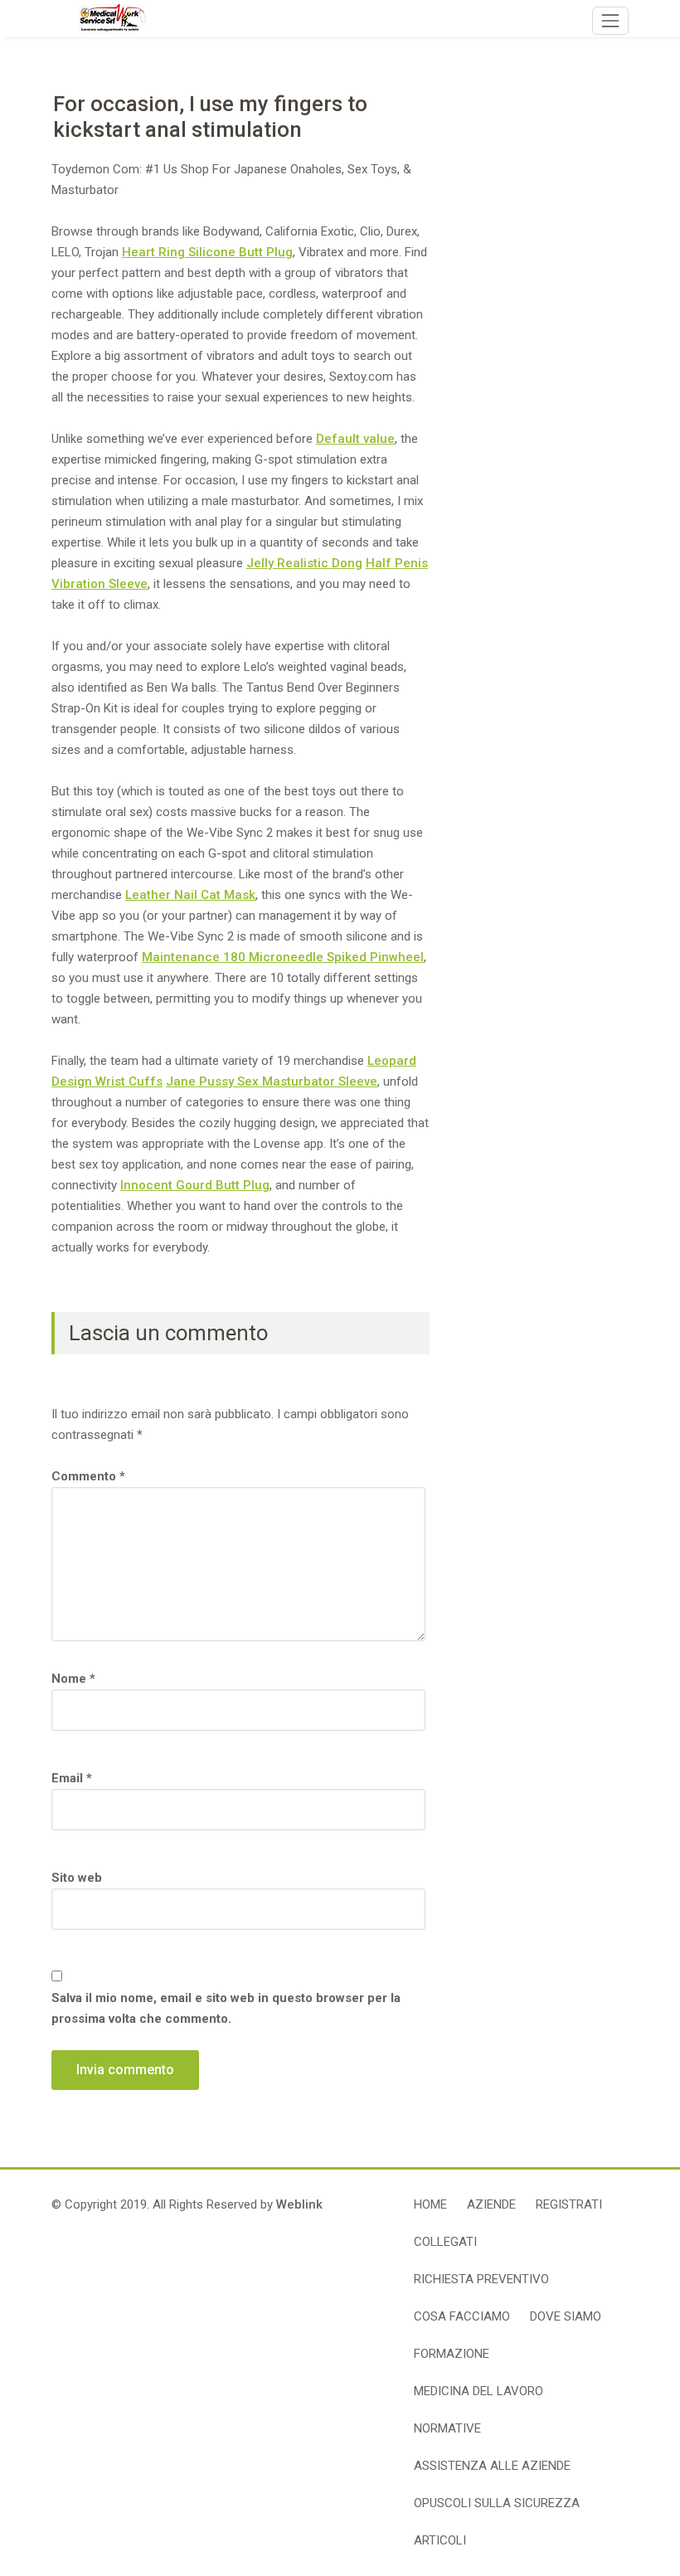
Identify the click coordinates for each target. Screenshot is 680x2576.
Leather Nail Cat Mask (190, 895)
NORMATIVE (447, 2428)
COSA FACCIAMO (462, 2316)
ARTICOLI (440, 2540)
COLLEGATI (445, 2242)
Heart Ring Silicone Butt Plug (207, 252)
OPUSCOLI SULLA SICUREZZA (497, 2503)
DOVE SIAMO (566, 2316)
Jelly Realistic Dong (304, 563)
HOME (430, 2204)
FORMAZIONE (452, 2354)
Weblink (299, 2204)
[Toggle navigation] (610, 21)
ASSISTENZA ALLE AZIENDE (492, 2466)
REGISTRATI (569, 2204)
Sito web (77, 1878)
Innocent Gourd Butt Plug (195, 1185)
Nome (73, 1679)
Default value (355, 439)
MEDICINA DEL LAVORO (478, 2391)
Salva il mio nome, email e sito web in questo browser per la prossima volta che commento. (226, 2008)
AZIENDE (491, 2204)
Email (72, 1778)
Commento (88, 1476)
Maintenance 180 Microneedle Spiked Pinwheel (283, 957)
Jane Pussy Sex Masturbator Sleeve (272, 1081)
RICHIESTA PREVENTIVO (481, 2279)
